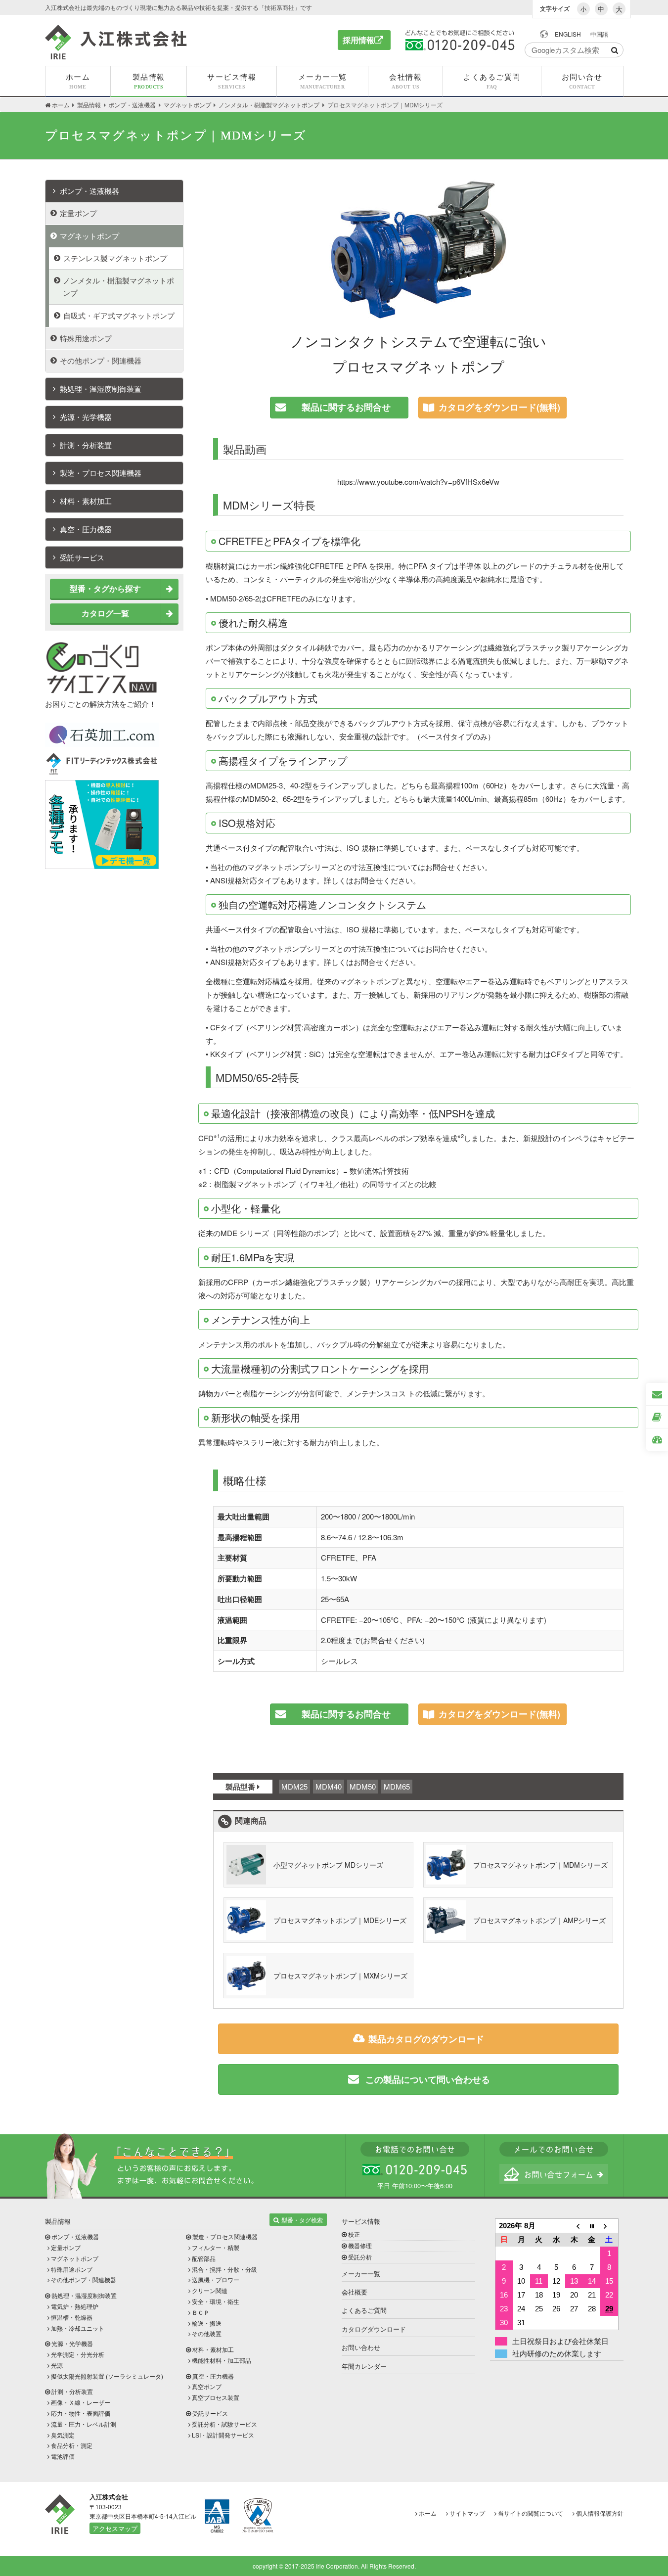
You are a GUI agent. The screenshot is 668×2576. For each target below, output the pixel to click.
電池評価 (63, 2456)
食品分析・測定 (72, 2445)
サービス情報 (361, 2221)
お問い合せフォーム (554, 2174)
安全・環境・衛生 (216, 2301)
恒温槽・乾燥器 (72, 2317)
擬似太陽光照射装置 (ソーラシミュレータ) (107, 2376)
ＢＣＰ (201, 2312)
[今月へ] (592, 2226)
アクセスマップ (115, 2528)
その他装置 (207, 2333)
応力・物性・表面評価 (81, 2413)
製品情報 (58, 2221)
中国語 (599, 34)
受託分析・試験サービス (224, 2424)
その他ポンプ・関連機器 (101, 360)
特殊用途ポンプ (86, 338)
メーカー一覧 (361, 2274)
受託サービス (82, 557)
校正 (354, 2234)
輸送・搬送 (207, 2323)
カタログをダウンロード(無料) (499, 407)
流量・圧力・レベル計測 (84, 2424)
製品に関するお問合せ (346, 407)
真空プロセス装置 (216, 2397)
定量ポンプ (78, 213)
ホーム (428, 2513)
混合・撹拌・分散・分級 (224, 2269)
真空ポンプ (207, 2386)
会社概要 (355, 2292)
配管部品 (204, 2258)
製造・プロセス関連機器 (101, 473)
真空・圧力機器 (86, 529)
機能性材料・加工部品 (222, 2360)
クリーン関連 (210, 2290)
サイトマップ (467, 2513)
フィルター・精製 (216, 2247)
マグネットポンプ (89, 236)
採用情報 (358, 40)
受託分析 (360, 2257)
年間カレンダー (364, 2366)
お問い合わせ (361, 2347)
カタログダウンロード (374, 2329)
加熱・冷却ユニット (78, 2328)
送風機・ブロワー (216, 2279)
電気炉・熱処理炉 (75, 2306)
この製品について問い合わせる (426, 2079)
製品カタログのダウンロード (426, 2039)
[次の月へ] (609, 2226)
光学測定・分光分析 (78, 2354)
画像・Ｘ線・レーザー (81, 2402)
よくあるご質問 (364, 2310)
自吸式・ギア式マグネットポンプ (119, 315)
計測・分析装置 (86, 445)
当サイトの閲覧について (531, 2513)
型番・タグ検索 (302, 2220)
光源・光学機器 (86, 417)
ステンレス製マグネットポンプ (115, 258)
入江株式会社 (116, 42)
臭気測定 (63, 2435)
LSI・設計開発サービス (223, 2435)
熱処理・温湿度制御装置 (101, 389)
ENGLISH (568, 34)
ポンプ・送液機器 (89, 191)
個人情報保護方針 (600, 2513)
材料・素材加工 (86, 501)
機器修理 (360, 2245)
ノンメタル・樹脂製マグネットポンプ (118, 286)
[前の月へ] (574, 2226)
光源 (57, 2365)
